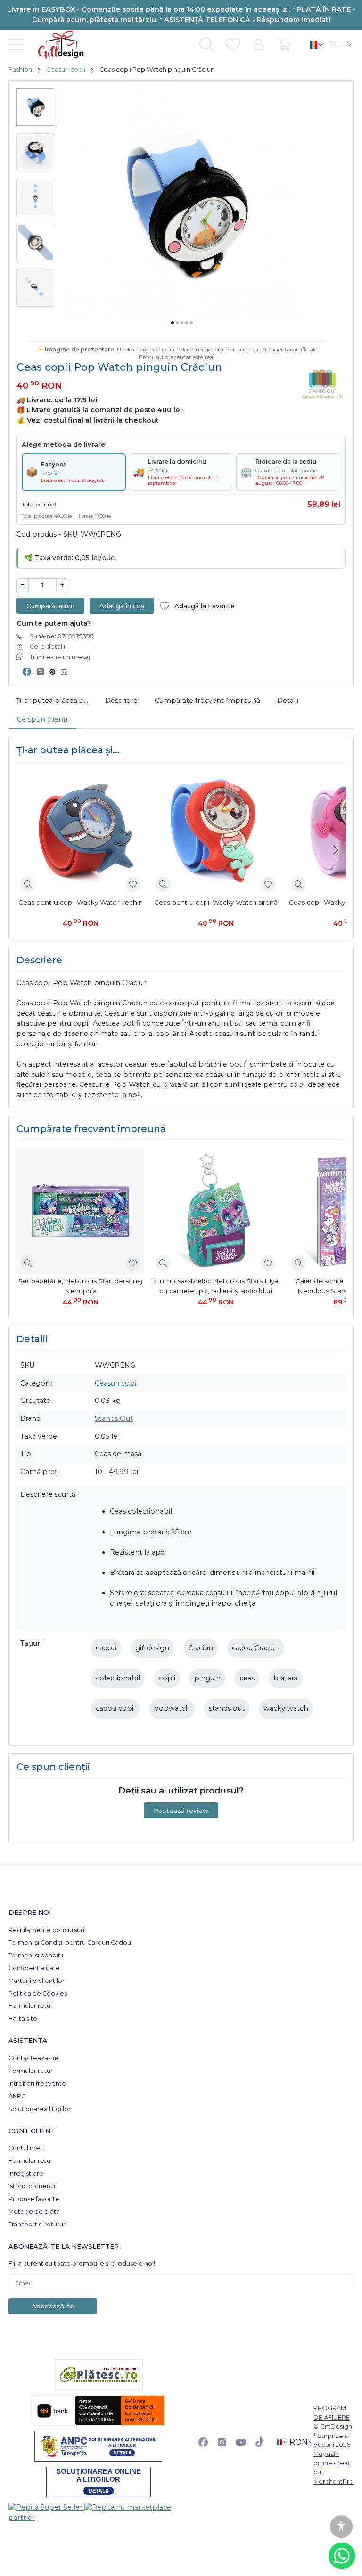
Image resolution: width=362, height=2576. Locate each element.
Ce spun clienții (43, 719)
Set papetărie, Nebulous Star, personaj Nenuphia (80, 1286)
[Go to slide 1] (173, 323)
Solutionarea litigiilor (40, 2109)
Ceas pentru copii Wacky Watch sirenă (216, 902)
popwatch (172, 1708)
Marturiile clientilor (37, 1981)
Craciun (201, 1648)
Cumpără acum (50, 606)
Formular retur (31, 2006)
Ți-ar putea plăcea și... (52, 701)
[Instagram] (222, 2442)
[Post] (43, 672)
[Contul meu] (259, 45)
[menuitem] (35, 107)
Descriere (121, 701)
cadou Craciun (256, 1648)
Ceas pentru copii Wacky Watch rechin (81, 902)
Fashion (20, 69)
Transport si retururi (38, 2224)
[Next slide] (336, 850)
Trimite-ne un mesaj (60, 657)
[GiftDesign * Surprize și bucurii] (57, 45)
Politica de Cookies (38, 1993)
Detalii (288, 701)
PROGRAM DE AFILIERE (332, 2412)
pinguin (207, 1678)
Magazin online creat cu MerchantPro (333, 2467)
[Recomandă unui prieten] (67, 672)
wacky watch (286, 1708)
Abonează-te (53, 2306)
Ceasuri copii (66, 69)
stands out (227, 1708)
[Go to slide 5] (191, 323)
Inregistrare (26, 2173)
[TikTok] (260, 2442)
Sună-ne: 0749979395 (62, 636)
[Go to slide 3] (182, 323)
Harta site (23, 2018)
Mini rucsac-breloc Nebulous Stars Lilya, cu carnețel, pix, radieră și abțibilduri (216, 1286)
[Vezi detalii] (28, 884)
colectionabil (118, 1678)
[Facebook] (203, 2442)
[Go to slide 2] (177, 323)
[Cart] (284, 45)
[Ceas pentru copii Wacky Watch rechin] (80, 832)
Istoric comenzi (32, 2186)
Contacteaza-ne (33, 2058)
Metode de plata (34, 2212)
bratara (285, 1678)
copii (167, 1678)
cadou (106, 1648)
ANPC (17, 2096)
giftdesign (152, 1648)
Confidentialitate (34, 1968)
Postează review (181, 1810)
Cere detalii (47, 647)
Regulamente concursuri (46, 1930)
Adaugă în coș (122, 606)
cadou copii (115, 1708)
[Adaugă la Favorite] (133, 884)
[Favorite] (233, 45)
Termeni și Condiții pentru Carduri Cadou (70, 1943)
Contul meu (26, 2148)
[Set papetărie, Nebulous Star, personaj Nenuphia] (80, 1211)
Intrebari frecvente (37, 2083)
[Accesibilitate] (341, 2527)
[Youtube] (241, 2442)
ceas (247, 1678)
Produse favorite (34, 2199)
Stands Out (114, 1418)
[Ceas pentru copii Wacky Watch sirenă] (216, 832)
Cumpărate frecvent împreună (207, 701)
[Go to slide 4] (187, 323)
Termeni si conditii (36, 1955)
